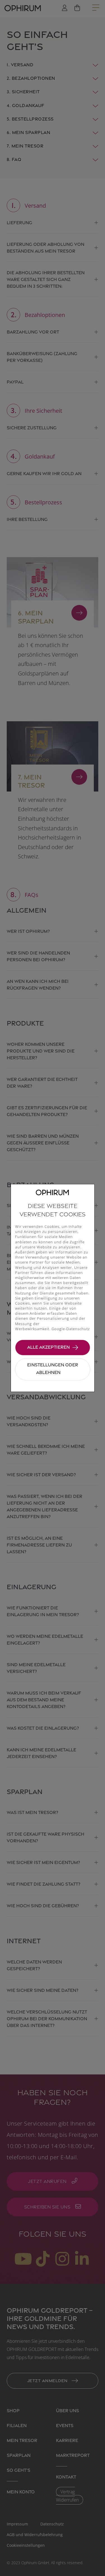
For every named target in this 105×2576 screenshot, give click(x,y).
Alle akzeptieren (48, 1347)
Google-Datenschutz (71, 1329)
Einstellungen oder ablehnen (53, 1368)
